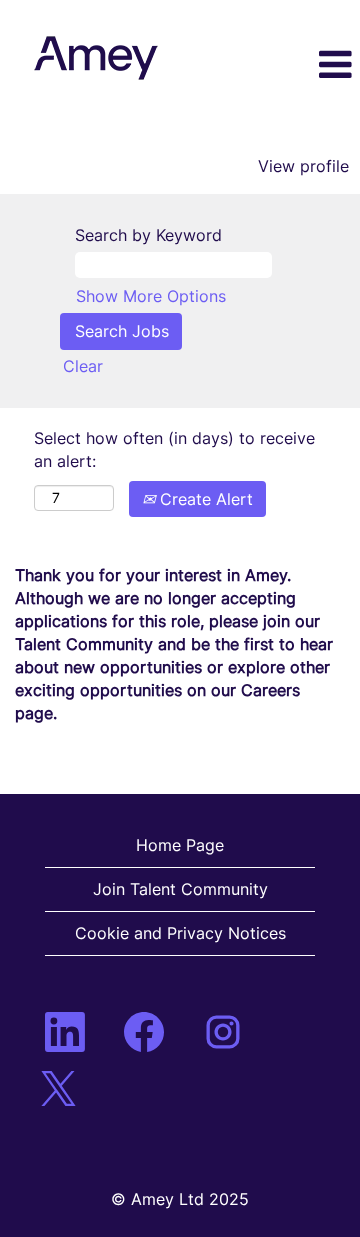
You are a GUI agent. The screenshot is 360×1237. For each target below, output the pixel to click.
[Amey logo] (96, 58)
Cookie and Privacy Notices (180, 933)
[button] (313, 66)
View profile (303, 166)
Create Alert (204, 499)
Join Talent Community (180, 889)
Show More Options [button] (151, 296)
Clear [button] (83, 366)
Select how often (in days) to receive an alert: (174, 449)
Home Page (180, 845)
